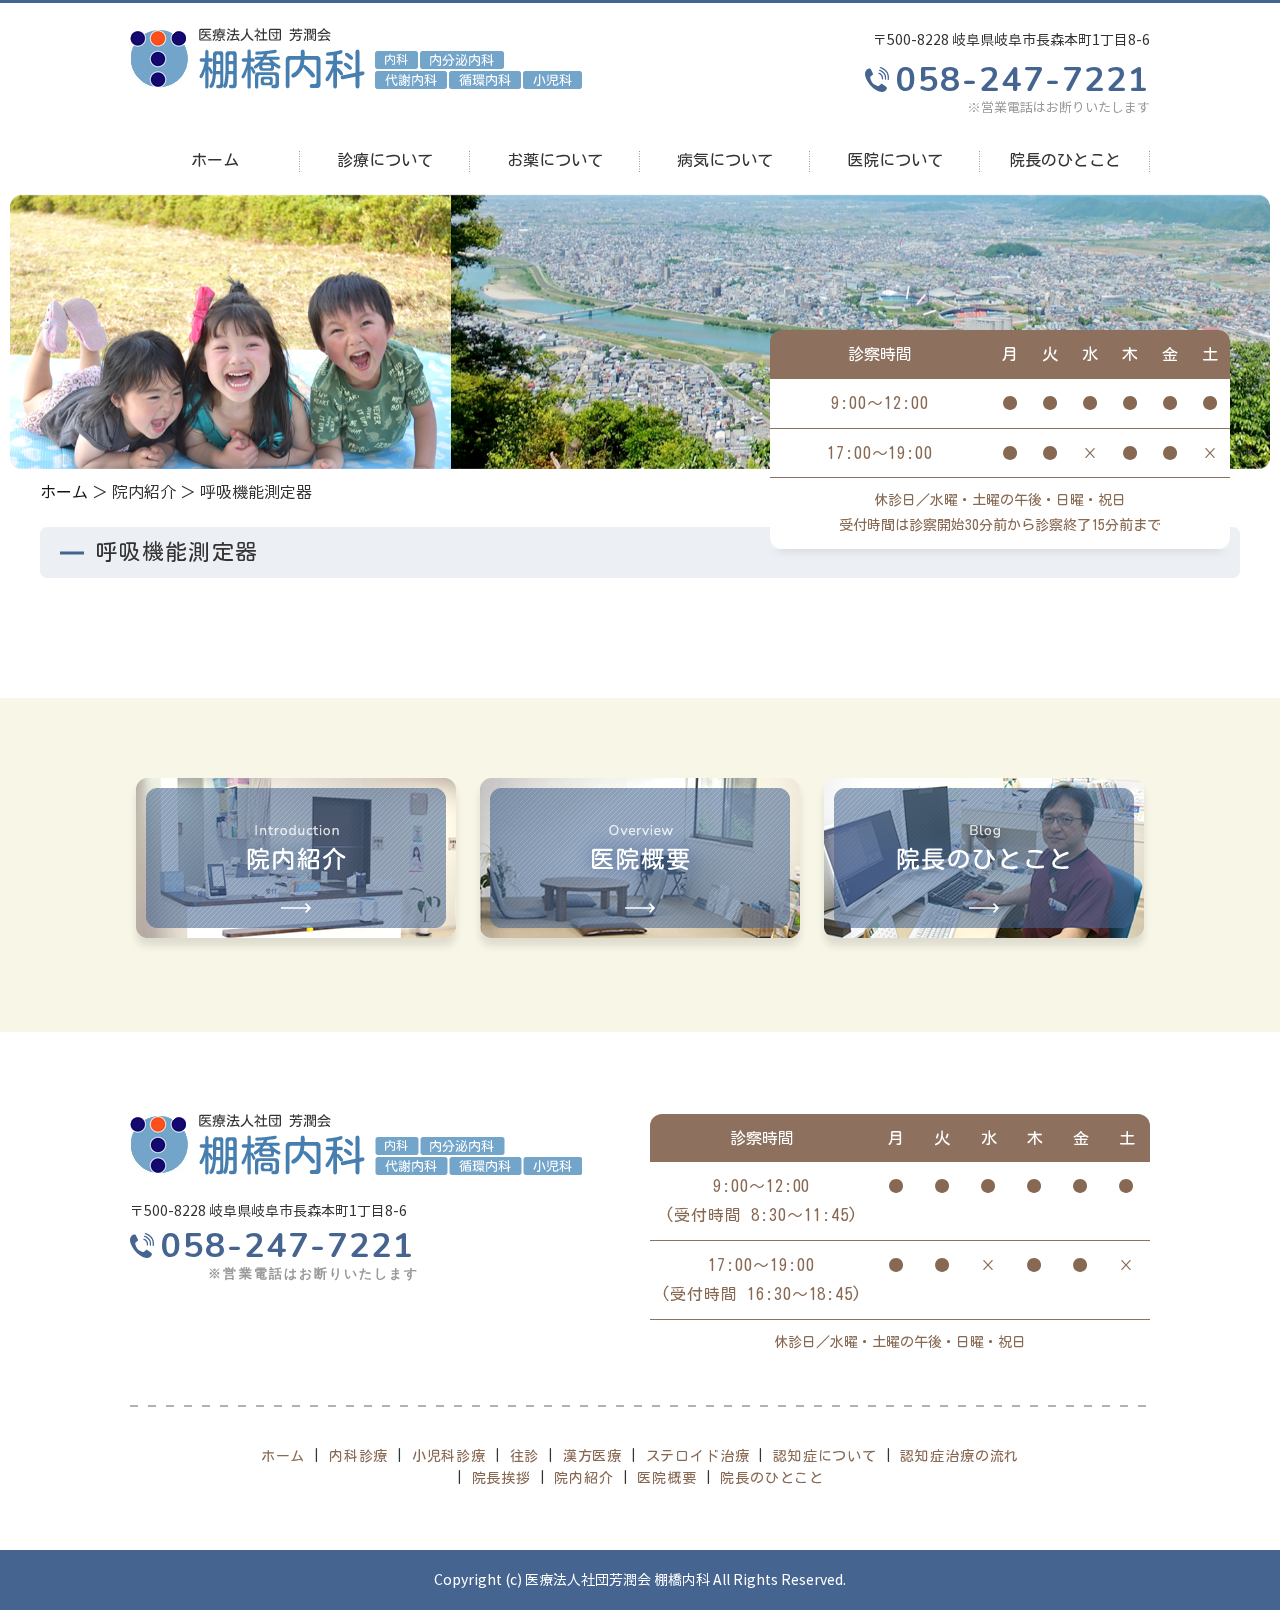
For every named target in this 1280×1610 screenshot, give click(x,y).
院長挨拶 (501, 1478)
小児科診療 (449, 1456)
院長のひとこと (1065, 160)
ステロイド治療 (698, 1456)
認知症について (825, 1456)
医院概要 (666, 1478)
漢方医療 (592, 1456)
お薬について (555, 160)
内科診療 (358, 1456)
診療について (385, 160)
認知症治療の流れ (959, 1456)
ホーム (215, 160)
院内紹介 (583, 1478)
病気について (725, 160)
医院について (895, 160)
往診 (525, 1456)
